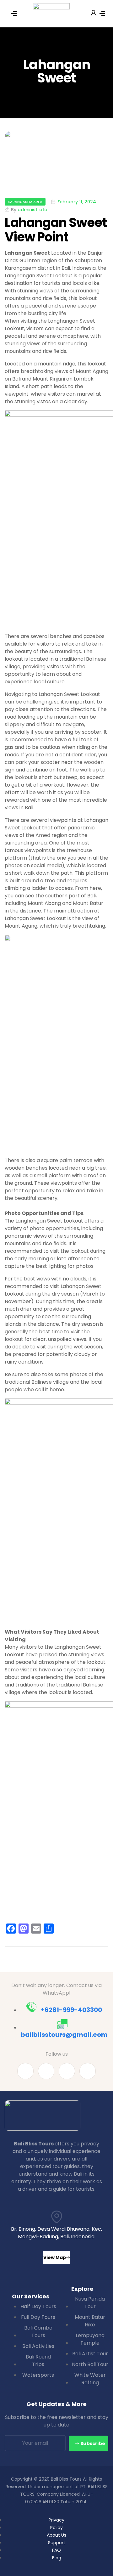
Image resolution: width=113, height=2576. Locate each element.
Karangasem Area (25, 202)
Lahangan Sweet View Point (56, 230)
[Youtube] (46, 2071)
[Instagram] (88, 2071)
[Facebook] (25, 2071)
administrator (33, 210)
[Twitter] (67, 2071)
